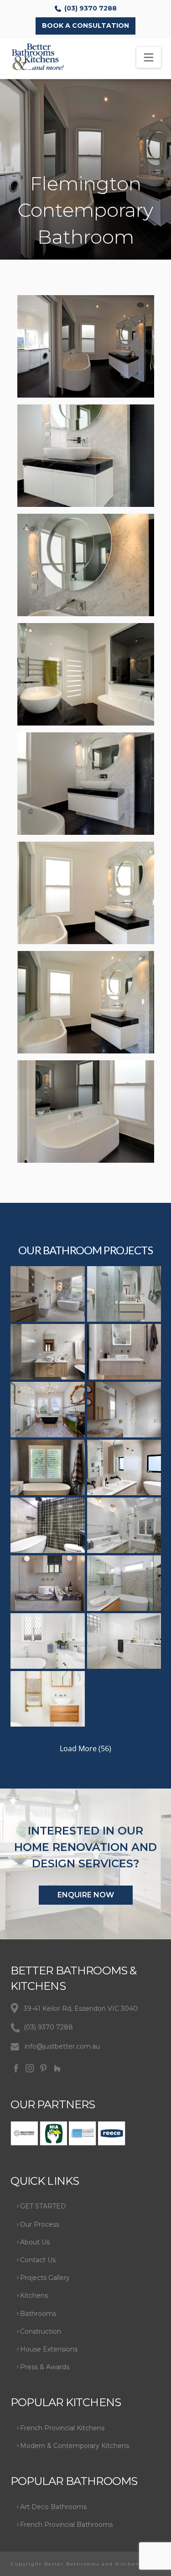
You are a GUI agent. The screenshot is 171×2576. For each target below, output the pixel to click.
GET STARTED (43, 2206)
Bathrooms (38, 2314)
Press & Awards (45, 2367)
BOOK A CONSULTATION (85, 26)
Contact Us (38, 2260)
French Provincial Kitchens (62, 2428)
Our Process (40, 2224)
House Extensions (49, 2349)
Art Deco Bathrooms (53, 2507)
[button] (149, 57)
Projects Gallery (45, 2278)
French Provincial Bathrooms (66, 2525)
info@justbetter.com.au (62, 2046)
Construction (41, 2331)
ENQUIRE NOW (86, 1895)
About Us (35, 2242)
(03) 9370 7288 (91, 8)
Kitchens (34, 2295)
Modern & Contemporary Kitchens (75, 2446)
